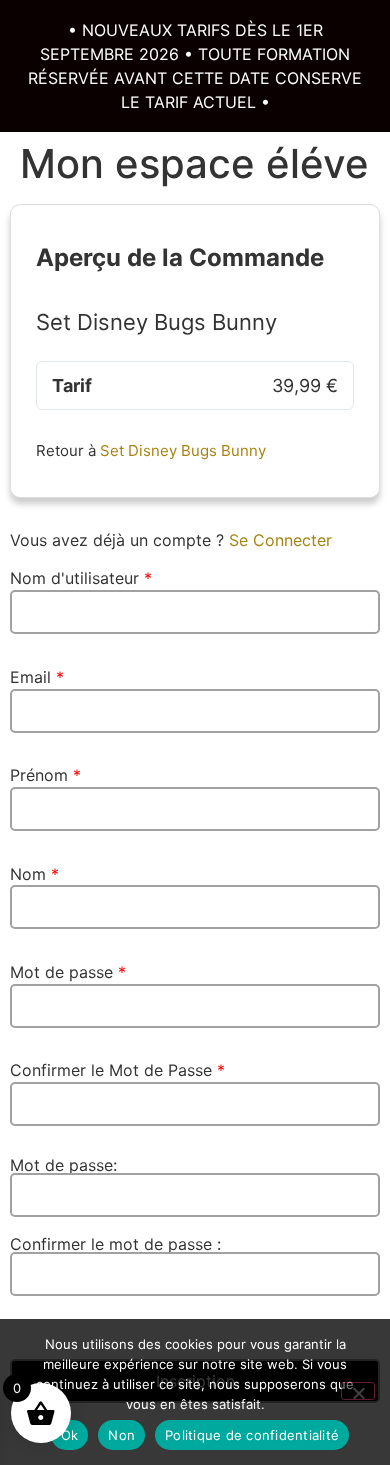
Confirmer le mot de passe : (115, 1245)
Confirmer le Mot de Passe (117, 1070)
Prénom (45, 775)
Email (37, 677)
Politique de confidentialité (252, 1435)
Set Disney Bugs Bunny (183, 450)
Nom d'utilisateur (81, 578)
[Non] (358, 1391)
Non (121, 1435)
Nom (34, 874)
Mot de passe (68, 972)
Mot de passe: (63, 1166)
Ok (70, 1435)
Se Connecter (280, 540)
